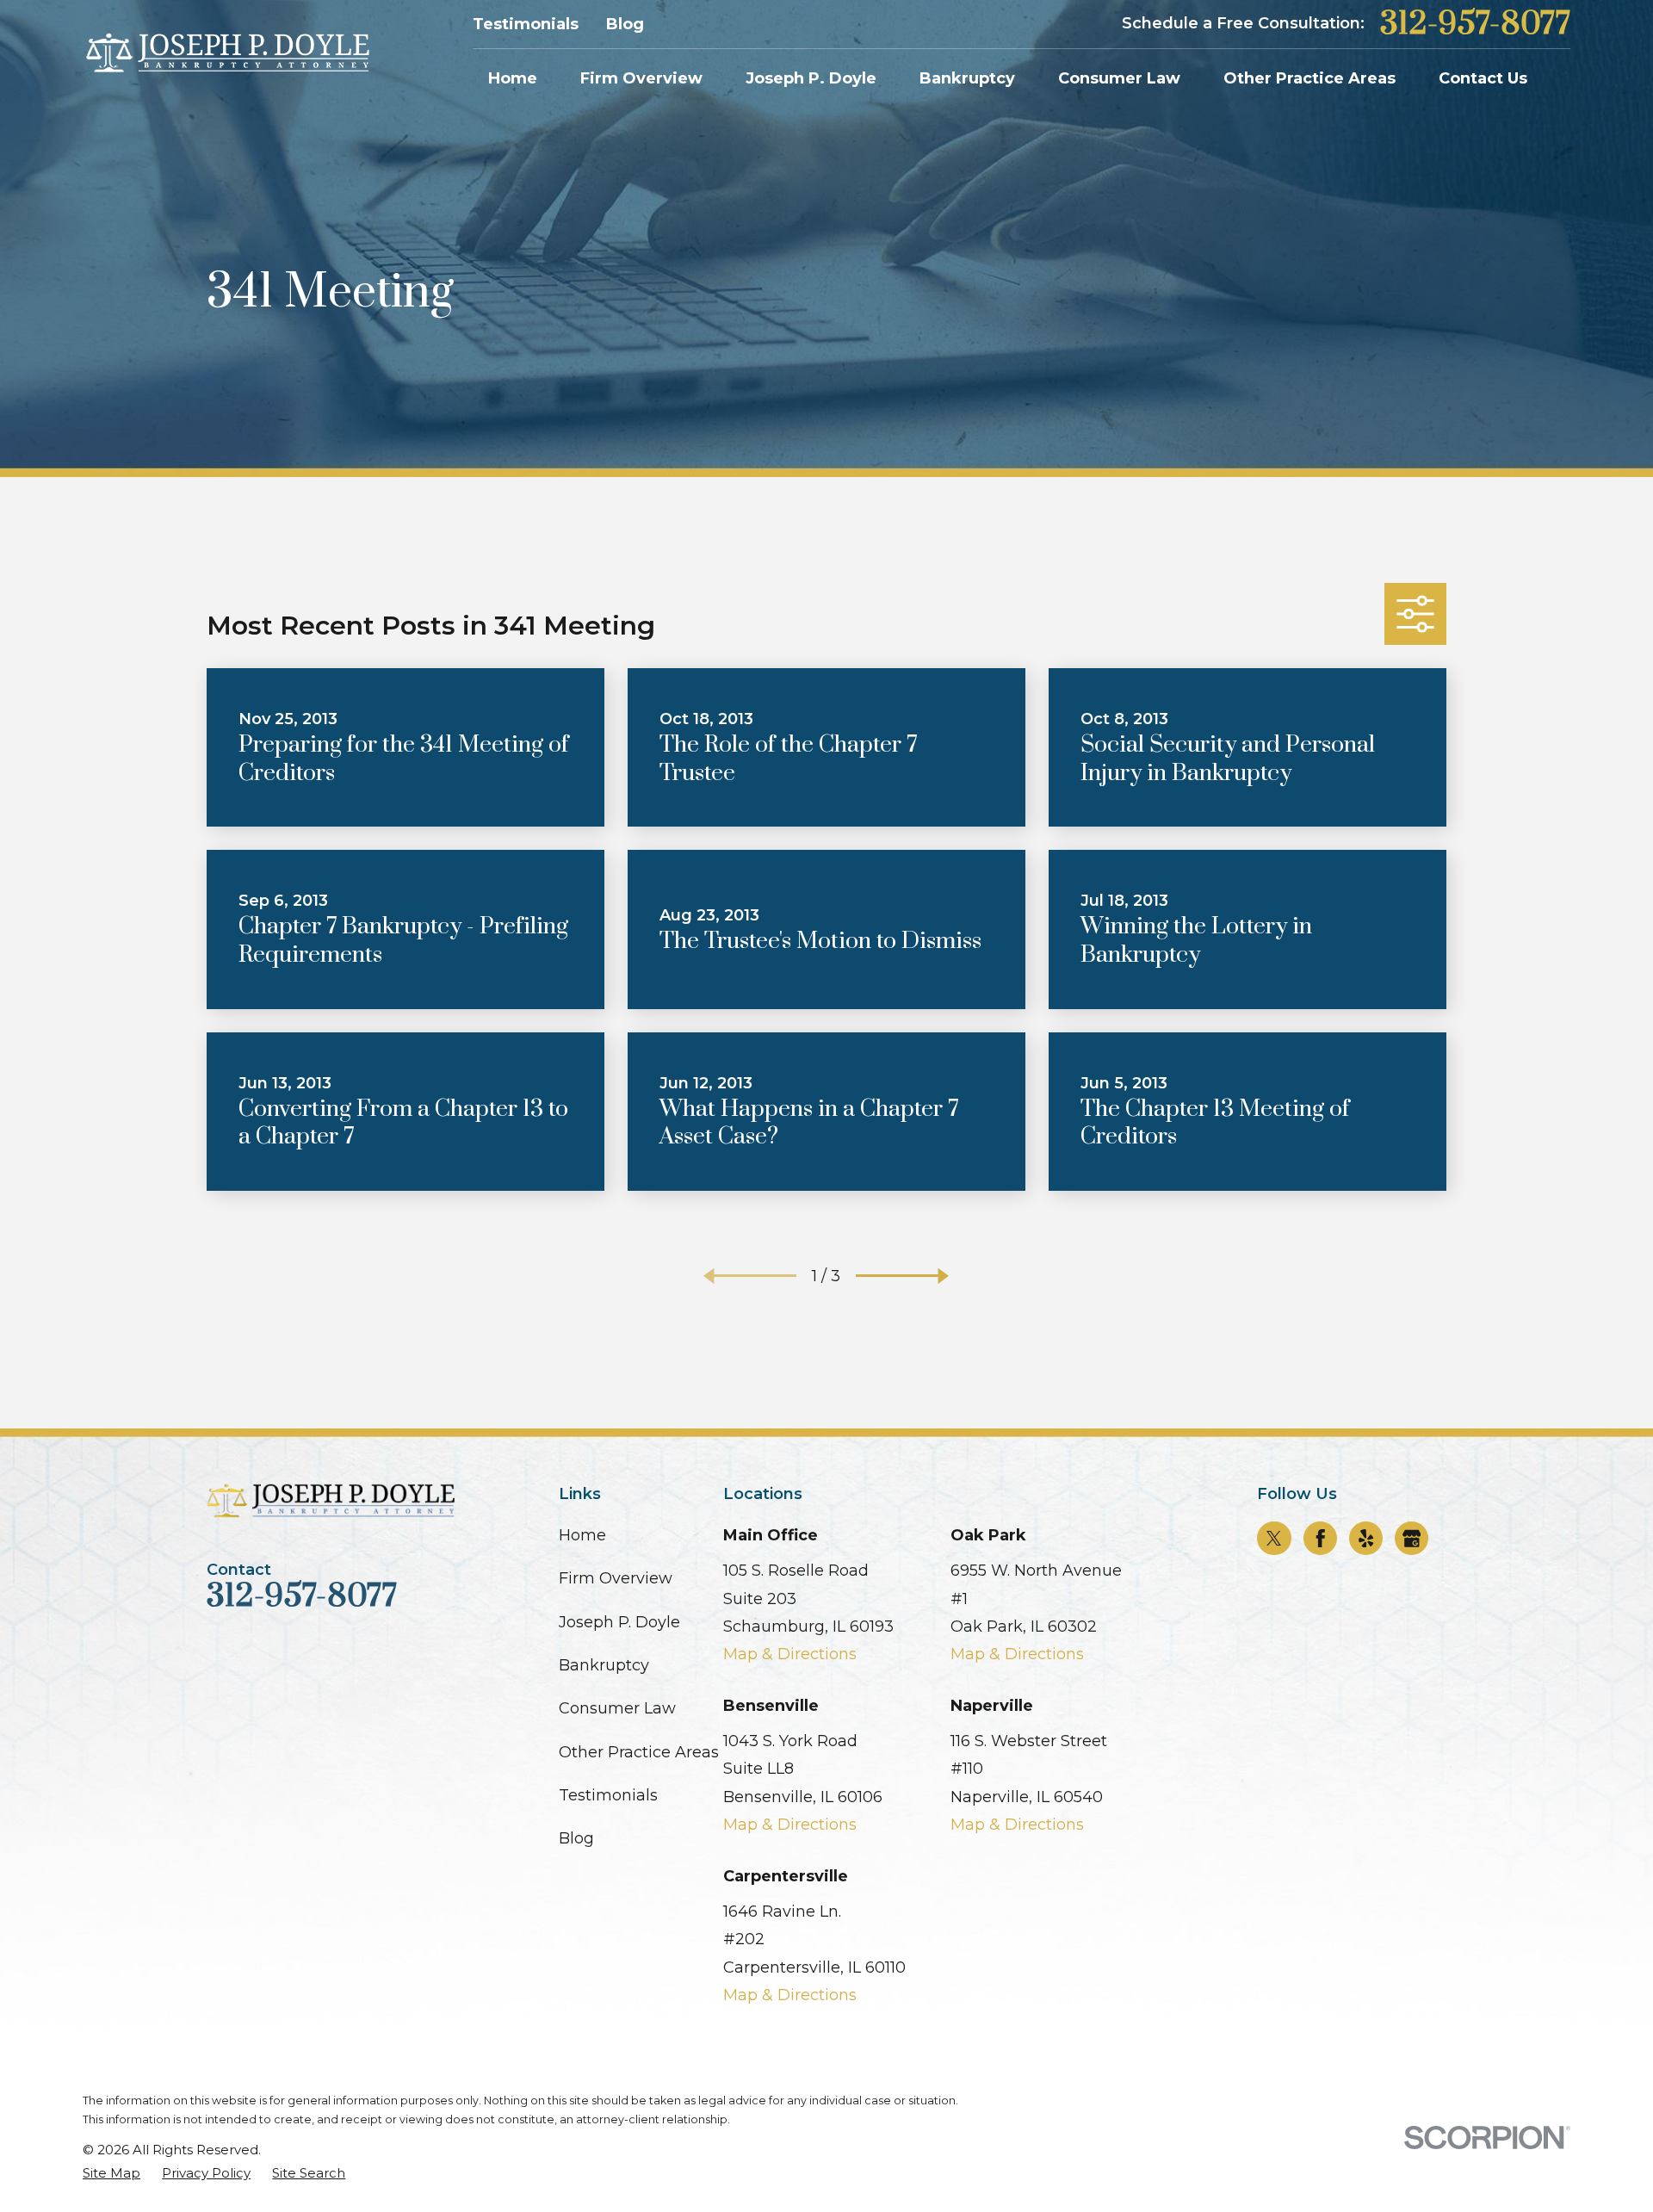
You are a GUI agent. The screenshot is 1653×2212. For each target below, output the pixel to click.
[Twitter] (1274, 1539)
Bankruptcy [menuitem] (967, 78)
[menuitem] (111, 2173)
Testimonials (526, 24)
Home (582, 1535)
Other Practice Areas (639, 1752)
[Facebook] (1321, 1539)
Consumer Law (617, 1708)
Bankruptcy (604, 1665)
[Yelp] (1366, 1539)
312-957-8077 (1475, 24)
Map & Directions (790, 1654)
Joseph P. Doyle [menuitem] (811, 78)
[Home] (226, 54)
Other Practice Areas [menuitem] (1309, 78)
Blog (625, 24)
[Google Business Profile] (1412, 1539)
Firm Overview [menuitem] (641, 78)
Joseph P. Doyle (619, 1622)
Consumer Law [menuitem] (1119, 78)
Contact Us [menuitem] (1483, 78)
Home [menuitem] (513, 78)
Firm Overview (616, 1578)
